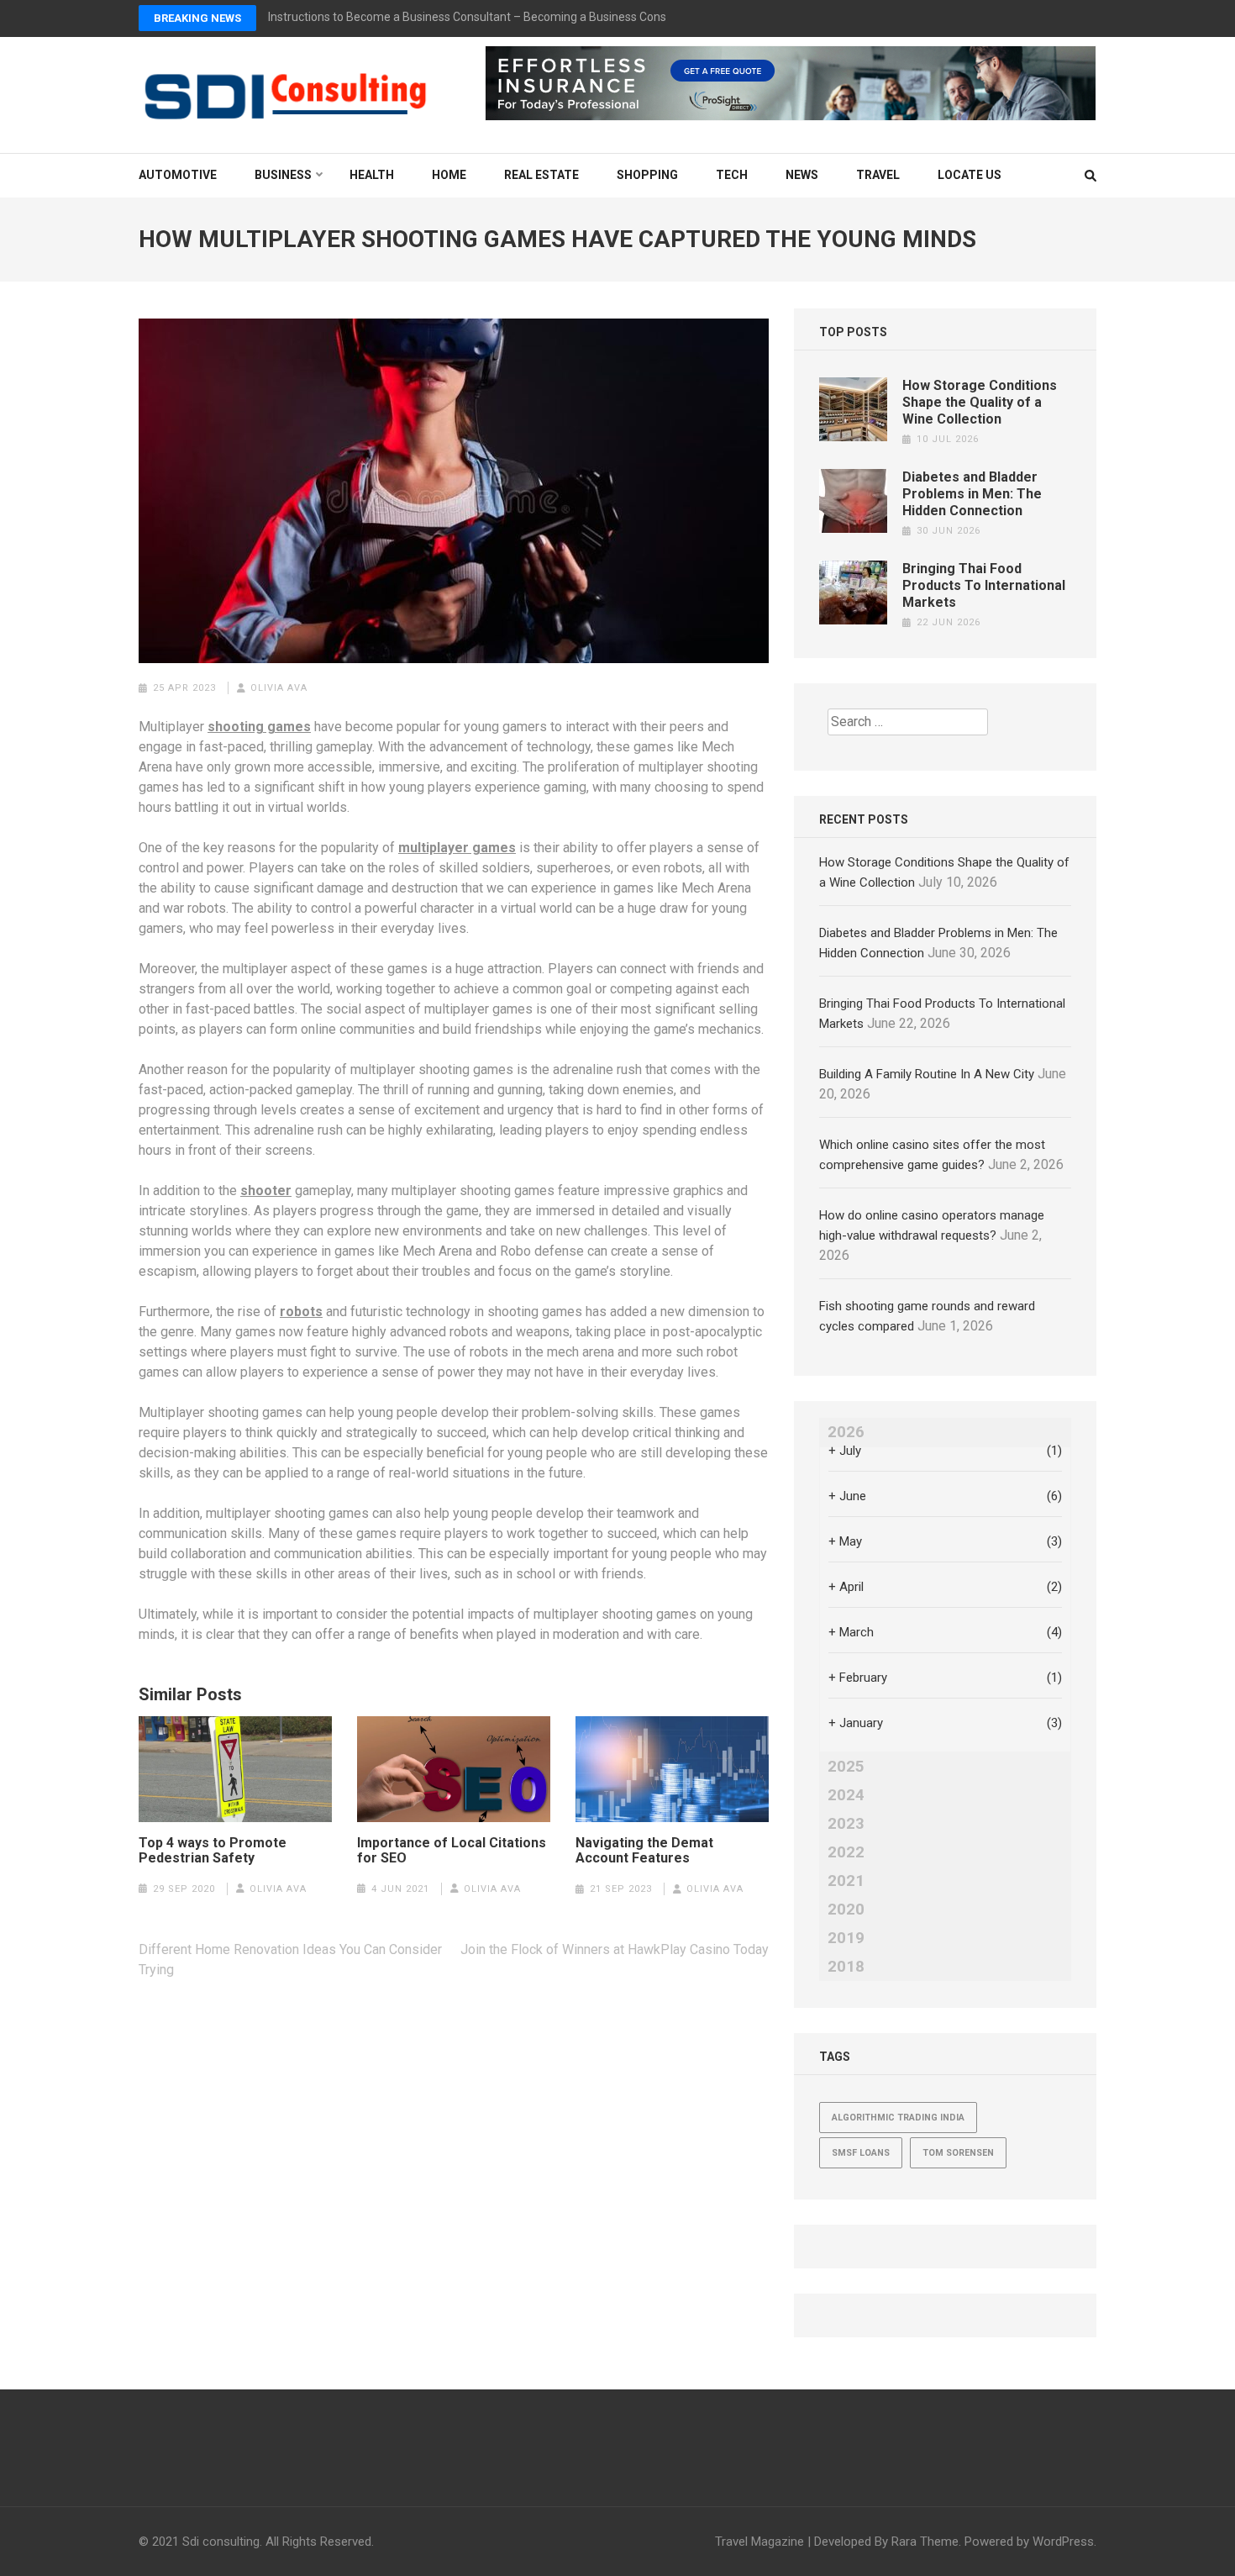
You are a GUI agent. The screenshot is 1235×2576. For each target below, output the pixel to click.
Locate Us (970, 175)
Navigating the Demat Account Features (644, 1851)
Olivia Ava (279, 688)
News (802, 175)
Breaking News (197, 18)
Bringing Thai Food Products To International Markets (984, 585)
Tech (732, 175)
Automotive (178, 175)
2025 (846, 1767)
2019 (846, 1938)
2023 (846, 1824)
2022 (846, 1852)
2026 (846, 1432)
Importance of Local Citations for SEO (452, 1851)
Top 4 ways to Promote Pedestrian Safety (213, 1851)
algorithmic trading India (898, 2118)
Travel (878, 175)
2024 (846, 1795)
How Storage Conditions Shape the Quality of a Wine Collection (980, 402)
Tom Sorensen (958, 2153)
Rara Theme (925, 2542)
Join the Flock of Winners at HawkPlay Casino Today (613, 1949)
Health (372, 175)
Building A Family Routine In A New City (927, 1074)
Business (283, 175)
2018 (846, 1967)
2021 (846, 1881)
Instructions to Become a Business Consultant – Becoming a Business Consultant (483, 17)
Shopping (647, 175)
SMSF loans (861, 2153)
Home (449, 175)
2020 (846, 1910)
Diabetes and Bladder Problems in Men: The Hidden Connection (972, 494)
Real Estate (541, 175)
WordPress (1063, 2542)
